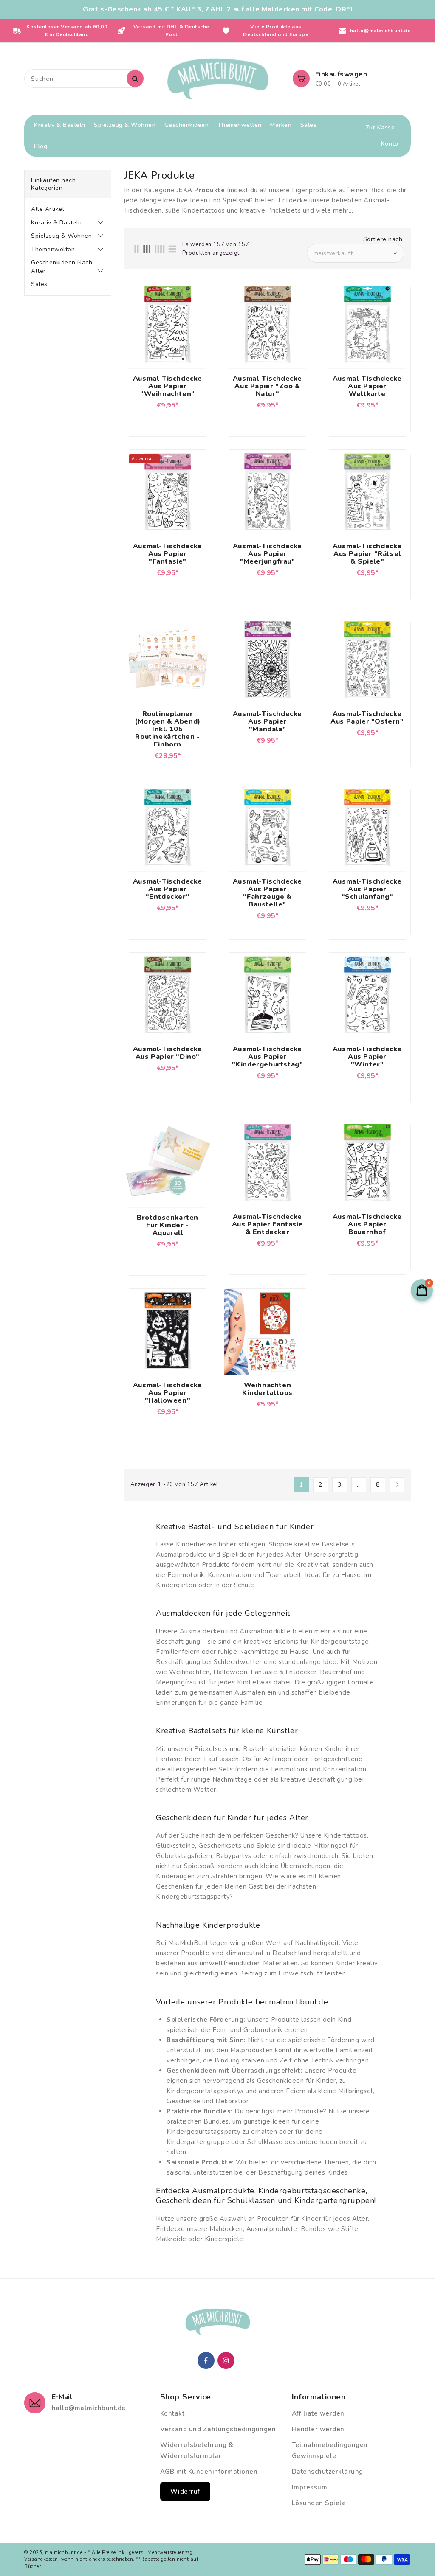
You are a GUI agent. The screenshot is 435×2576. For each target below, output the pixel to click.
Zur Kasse (380, 128)
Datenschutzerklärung (328, 2472)
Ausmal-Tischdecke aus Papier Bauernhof (367, 1224)
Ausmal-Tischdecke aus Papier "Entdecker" (168, 889)
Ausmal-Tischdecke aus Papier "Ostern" (367, 718)
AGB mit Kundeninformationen (209, 2472)
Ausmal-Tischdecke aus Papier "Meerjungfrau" (267, 554)
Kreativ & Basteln (56, 223)
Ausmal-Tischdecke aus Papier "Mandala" (267, 721)
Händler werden (318, 2429)
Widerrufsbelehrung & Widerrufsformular (197, 2450)
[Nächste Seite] (397, 1485)
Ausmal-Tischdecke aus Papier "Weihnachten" (168, 386)
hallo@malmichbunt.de (89, 2408)
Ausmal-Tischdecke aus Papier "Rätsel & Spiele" (367, 554)
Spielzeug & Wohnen (61, 236)
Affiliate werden (318, 2413)
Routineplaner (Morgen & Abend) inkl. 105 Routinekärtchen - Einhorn (168, 729)
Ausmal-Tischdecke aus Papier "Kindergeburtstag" (268, 1057)
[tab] (68, 209)
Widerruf (185, 2492)
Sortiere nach (383, 239)
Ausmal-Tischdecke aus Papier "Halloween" (168, 1393)
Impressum (310, 2487)
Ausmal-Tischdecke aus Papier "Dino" (168, 1053)
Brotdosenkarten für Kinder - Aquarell (168, 1225)
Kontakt (172, 2413)
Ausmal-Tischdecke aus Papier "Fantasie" (168, 554)
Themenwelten (53, 249)
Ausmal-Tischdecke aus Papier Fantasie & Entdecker (267, 1224)
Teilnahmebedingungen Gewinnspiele (330, 2450)
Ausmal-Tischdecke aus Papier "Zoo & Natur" (267, 386)
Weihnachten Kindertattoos (267, 1389)
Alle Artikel (48, 209)
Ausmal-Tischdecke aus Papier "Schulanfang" (367, 889)
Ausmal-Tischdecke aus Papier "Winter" (367, 1057)
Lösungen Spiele (319, 2503)
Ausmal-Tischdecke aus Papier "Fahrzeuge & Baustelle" (267, 893)
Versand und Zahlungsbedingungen (218, 2429)
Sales (39, 284)
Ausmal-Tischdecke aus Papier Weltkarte (367, 386)
